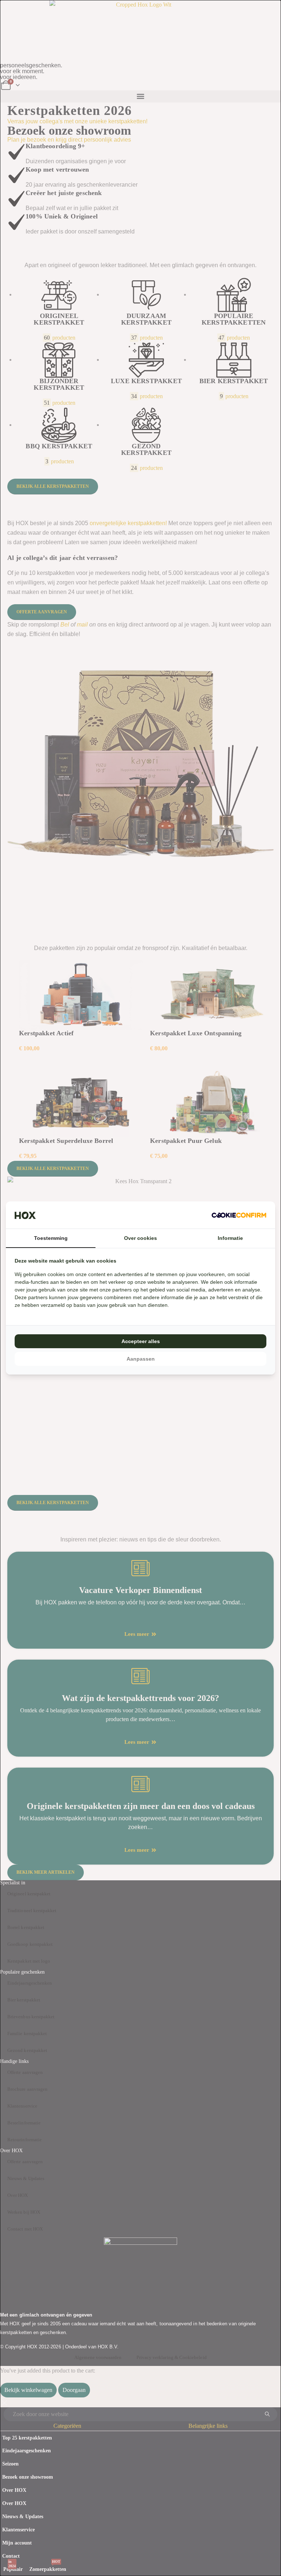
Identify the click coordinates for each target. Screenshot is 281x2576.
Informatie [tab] (230, 1238)
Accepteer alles (141, 1341)
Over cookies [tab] (140, 1238)
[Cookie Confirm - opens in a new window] (239, 1215)
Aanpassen (141, 1359)
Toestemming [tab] (51, 1238)
